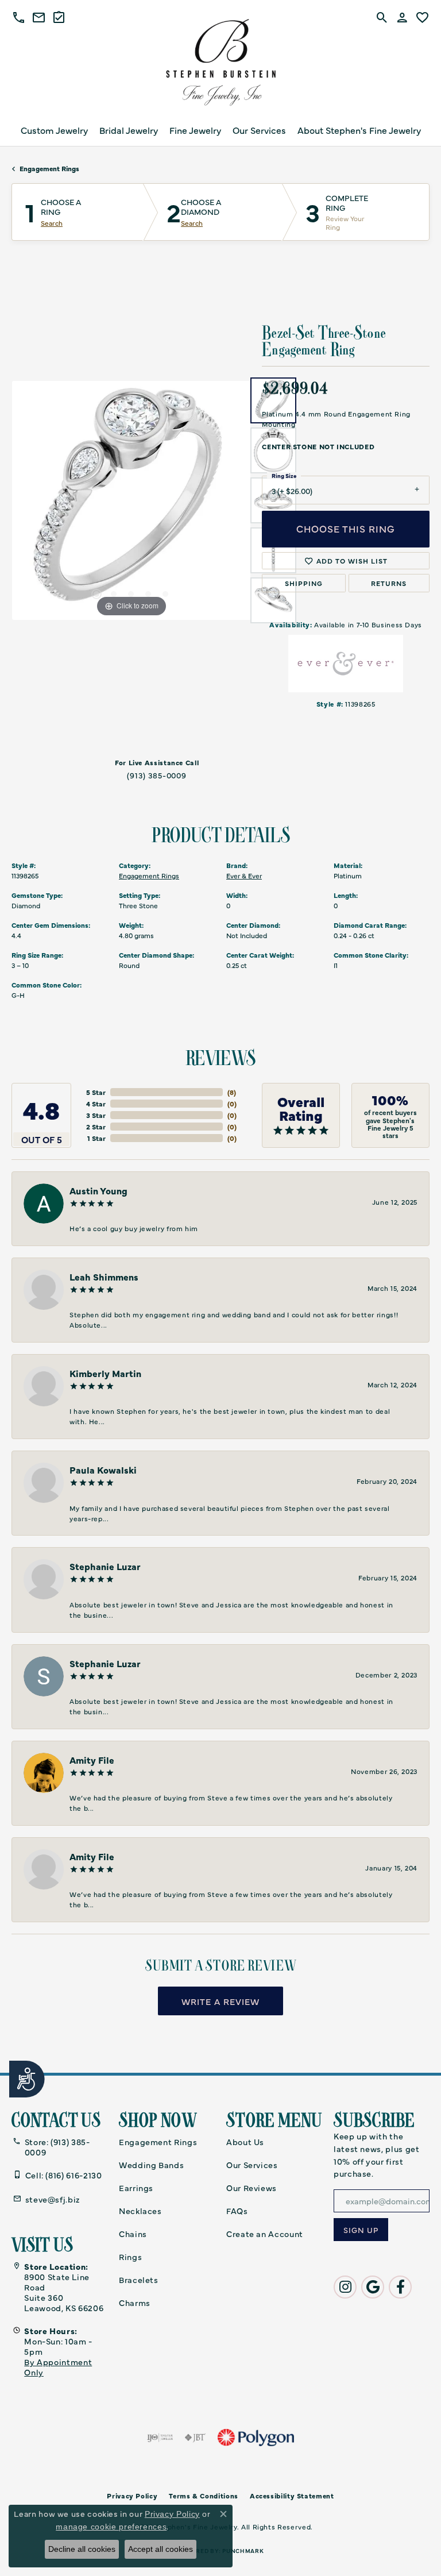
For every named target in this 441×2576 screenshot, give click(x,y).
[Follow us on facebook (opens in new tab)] (400, 2287)
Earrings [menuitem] (136, 2188)
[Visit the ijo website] (160, 2438)
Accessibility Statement (292, 2496)
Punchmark (243, 2551)
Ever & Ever (244, 876)
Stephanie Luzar (105, 1566)
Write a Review (220, 2001)
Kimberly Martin (105, 1373)
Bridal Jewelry (129, 130)
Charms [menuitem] (135, 2303)
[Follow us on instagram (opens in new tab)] (345, 2287)
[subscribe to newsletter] (361, 2230)
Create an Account (265, 2234)
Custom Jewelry (54, 130)
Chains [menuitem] (133, 2234)
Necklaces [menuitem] (140, 2211)
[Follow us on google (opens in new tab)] (373, 2287)
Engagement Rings (49, 168)
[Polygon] (256, 2438)
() (232, 1092)
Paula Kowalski (103, 1470)
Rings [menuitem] (130, 2257)
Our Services (259, 130)
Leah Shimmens (104, 1277)
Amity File (92, 1760)
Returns (389, 583)
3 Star (96, 1115)
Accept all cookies (160, 2549)
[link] (39, 17)
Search (52, 223)
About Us (245, 2142)
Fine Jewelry (195, 130)
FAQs (237, 2211)
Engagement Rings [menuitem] (158, 2142)
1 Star (96, 1138)
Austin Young (98, 1190)
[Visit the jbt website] (195, 2438)
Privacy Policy (172, 2514)
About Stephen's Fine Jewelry (359, 130)
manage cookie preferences (111, 2527)
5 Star (96, 1092)
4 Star (96, 1104)
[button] (19, 17)
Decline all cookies (82, 2549)
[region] (131, 500)
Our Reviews (252, 2188)
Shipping (304, 583)
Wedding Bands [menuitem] (151, 2165)
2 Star (96, 1127)
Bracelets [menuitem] (139, 2280)
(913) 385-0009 (157, 775)
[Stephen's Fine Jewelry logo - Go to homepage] (220, 65)
